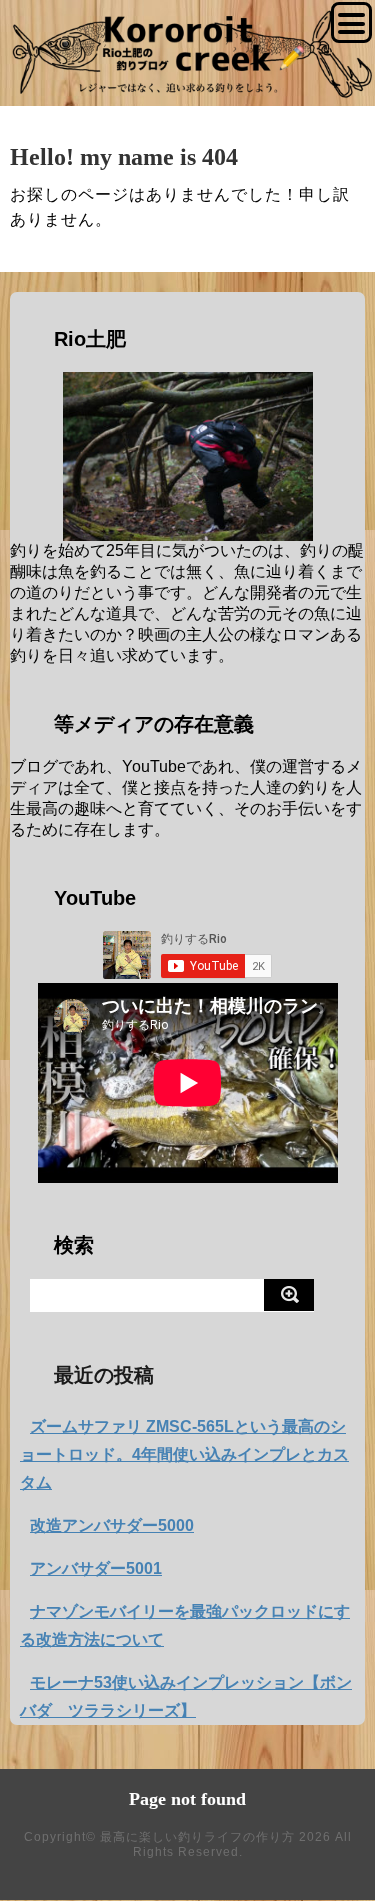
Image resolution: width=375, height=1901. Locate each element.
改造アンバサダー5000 (112, 1525)
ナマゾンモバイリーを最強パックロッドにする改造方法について (185, 1625)
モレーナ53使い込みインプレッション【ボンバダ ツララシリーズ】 (186, 1696)
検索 (74, 1245)
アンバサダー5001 (96, 1568)
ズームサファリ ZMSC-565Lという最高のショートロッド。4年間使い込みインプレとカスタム (184, 1454)
